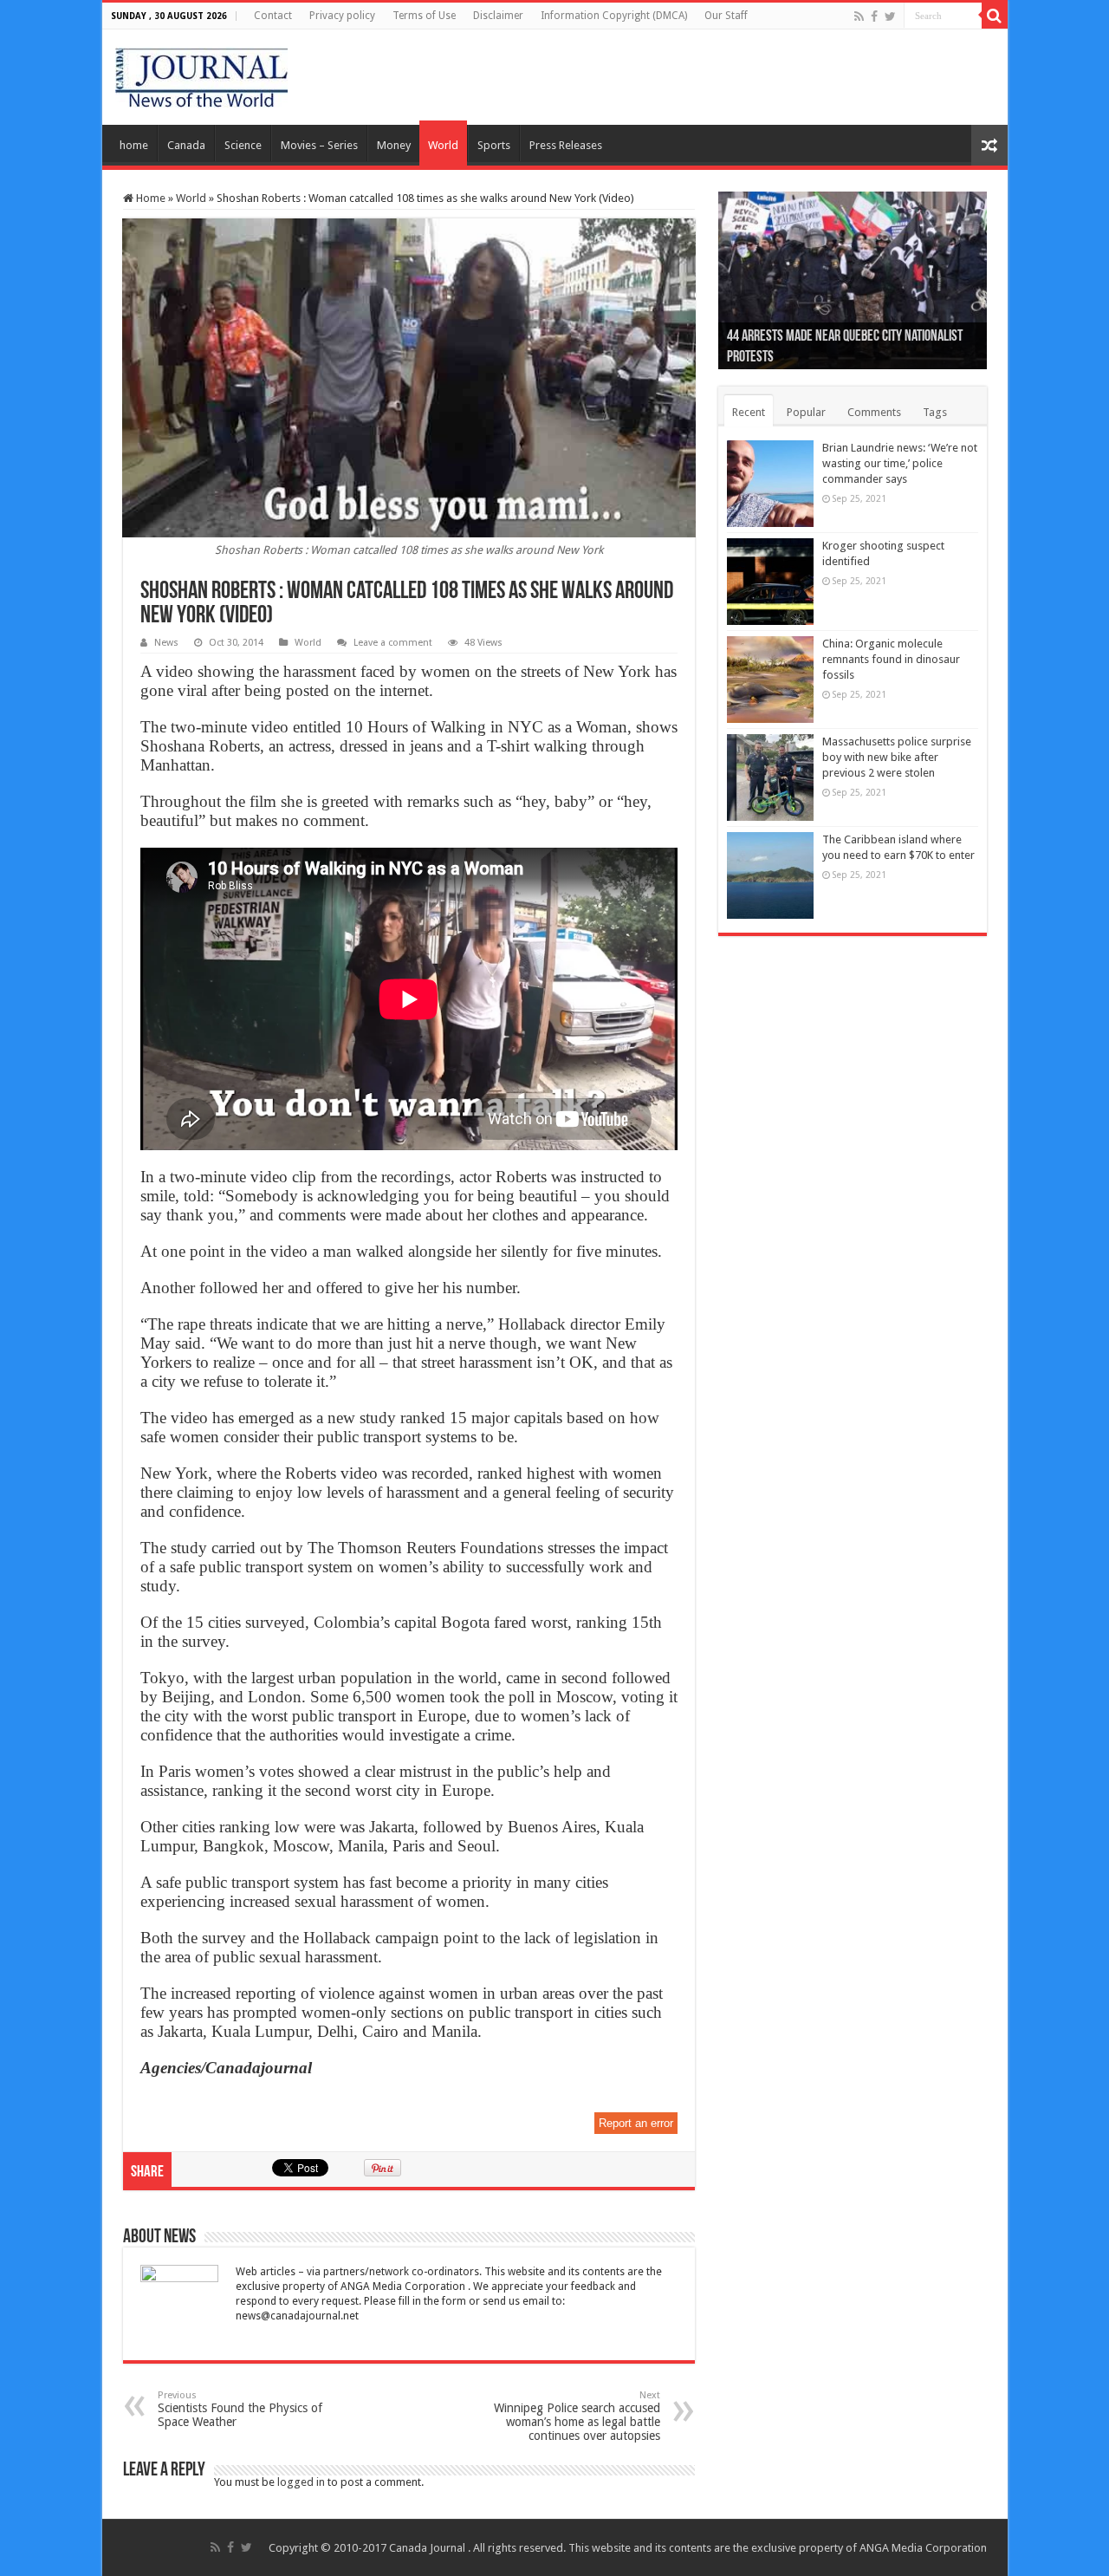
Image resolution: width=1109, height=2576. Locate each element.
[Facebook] (874, 16)
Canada (186, 145)
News (166, 643)
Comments (874, 412)
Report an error (636, 2123)
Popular (806, 412)
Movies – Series (319, 145)
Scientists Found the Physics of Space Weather (240, 2409)
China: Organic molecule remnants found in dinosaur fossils (891, 659)
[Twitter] (890, 16)
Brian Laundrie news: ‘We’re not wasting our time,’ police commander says (900, 463)
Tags (935, 412)
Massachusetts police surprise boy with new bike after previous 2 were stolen (897, 757)
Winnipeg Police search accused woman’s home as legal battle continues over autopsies (577, 2416)
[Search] (995, 16)
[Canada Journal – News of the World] (201, 74)
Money (394, 145)
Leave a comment (393, 643)
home (134, 145)
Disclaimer (498, 16)
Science (243, 145)
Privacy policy (342, 16)
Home (149, 198)
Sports (494, 145)
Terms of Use (424, 16)
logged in (301, 2482)
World (443, 145)
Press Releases (566, 145)
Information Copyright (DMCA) (614, 16)
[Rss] (859, 16)
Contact (273, 16)
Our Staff (726, 16)
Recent (749, 412)
